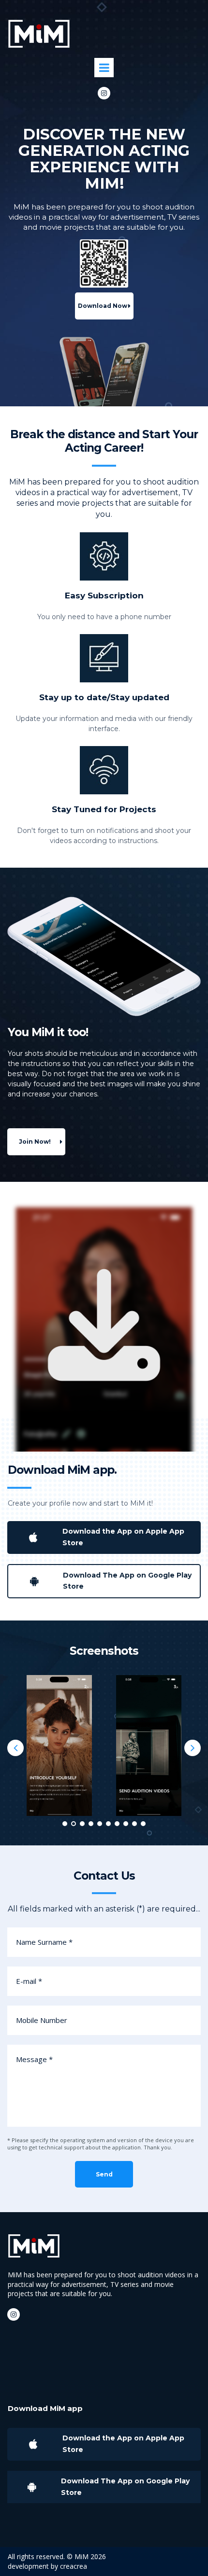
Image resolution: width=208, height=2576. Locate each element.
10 (143, 1824)
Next (193, 1748)
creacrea (74, 2566)
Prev (15, 1748)
